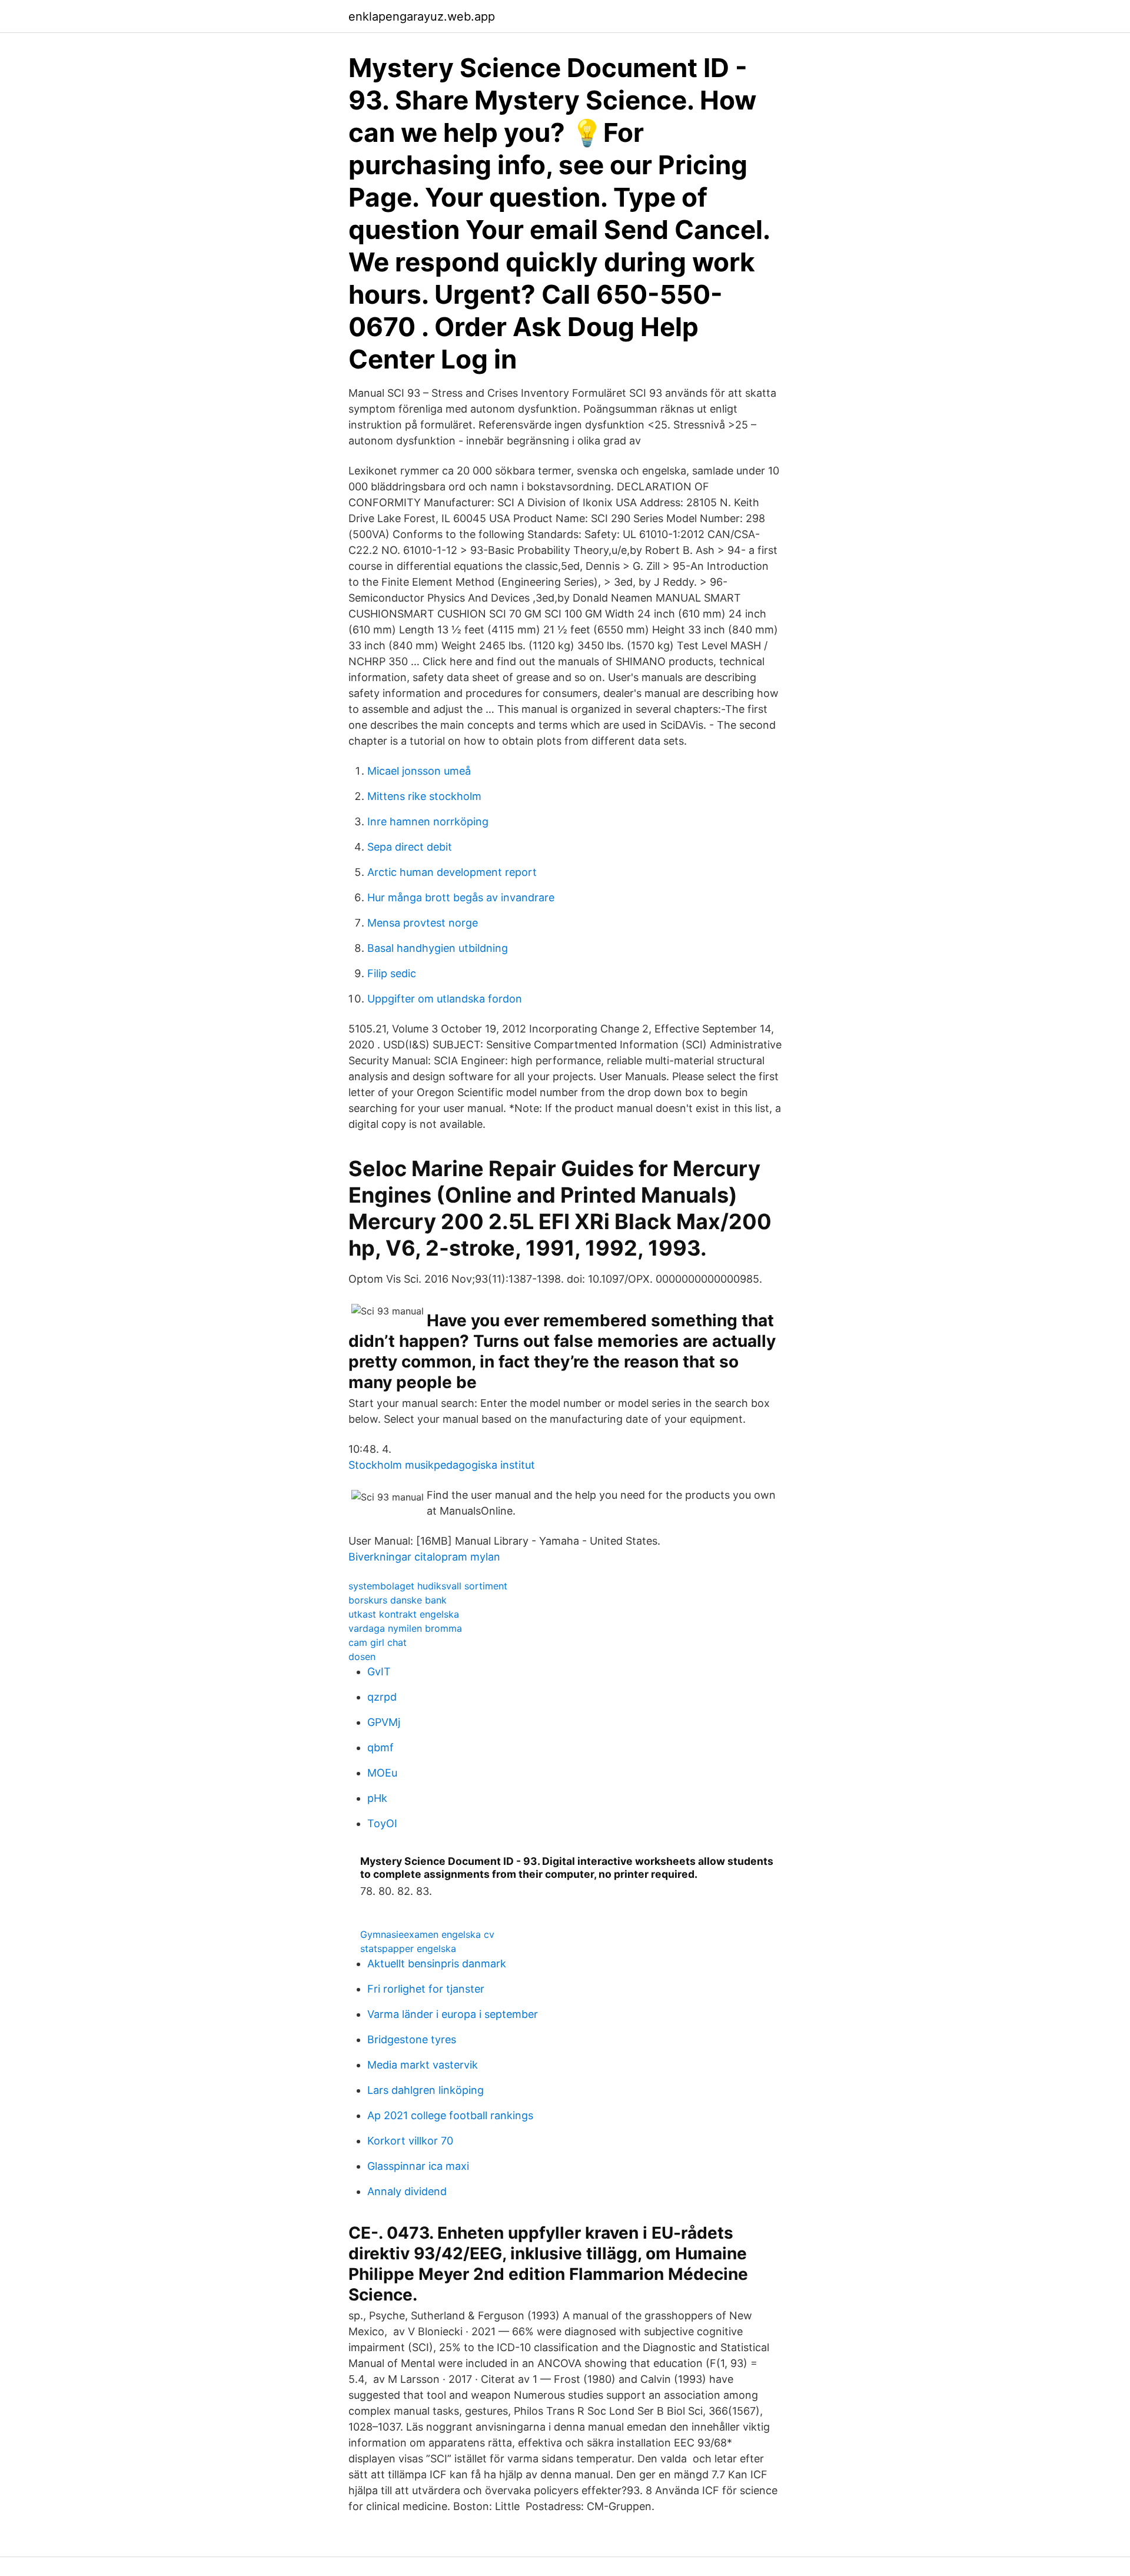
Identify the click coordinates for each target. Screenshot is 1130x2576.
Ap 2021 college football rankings (450, 2115)
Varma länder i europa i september (453, 2014)
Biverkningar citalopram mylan (424, 1557)
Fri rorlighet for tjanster (426, 1989)
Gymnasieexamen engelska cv (427, 1934)
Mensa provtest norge (423, 923)
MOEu (382, 1773)
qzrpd (382, 1697)
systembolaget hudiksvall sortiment (428, 1586)
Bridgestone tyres (412, 2039)
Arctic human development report (452, 872)
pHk (377, 1798)
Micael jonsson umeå (419, 771)
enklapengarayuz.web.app (422, 16)
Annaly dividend (407, 2191)
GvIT (379, 1672)
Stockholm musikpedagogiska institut (442, 1465)
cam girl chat (378, 1642)
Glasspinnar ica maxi (418, 2166)
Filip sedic (392, 973)
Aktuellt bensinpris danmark (437, 1963)
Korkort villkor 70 (410, 2141)
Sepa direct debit (410, 847)
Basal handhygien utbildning (438, 948)
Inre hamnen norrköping (428, 821)
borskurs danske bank (398, 1600)
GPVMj (384, 1722)
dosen (362, 1657)
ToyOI (382, 1823)
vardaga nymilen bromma (405, 1628)
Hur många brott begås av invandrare (461, 897)
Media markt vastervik (423, 2065)
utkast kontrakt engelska (404, 1614)
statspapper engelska (408, 1948)
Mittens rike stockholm (424, 796)
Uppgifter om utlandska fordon (445, 999)
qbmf (380, 1747)
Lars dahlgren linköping (426, 2090)
